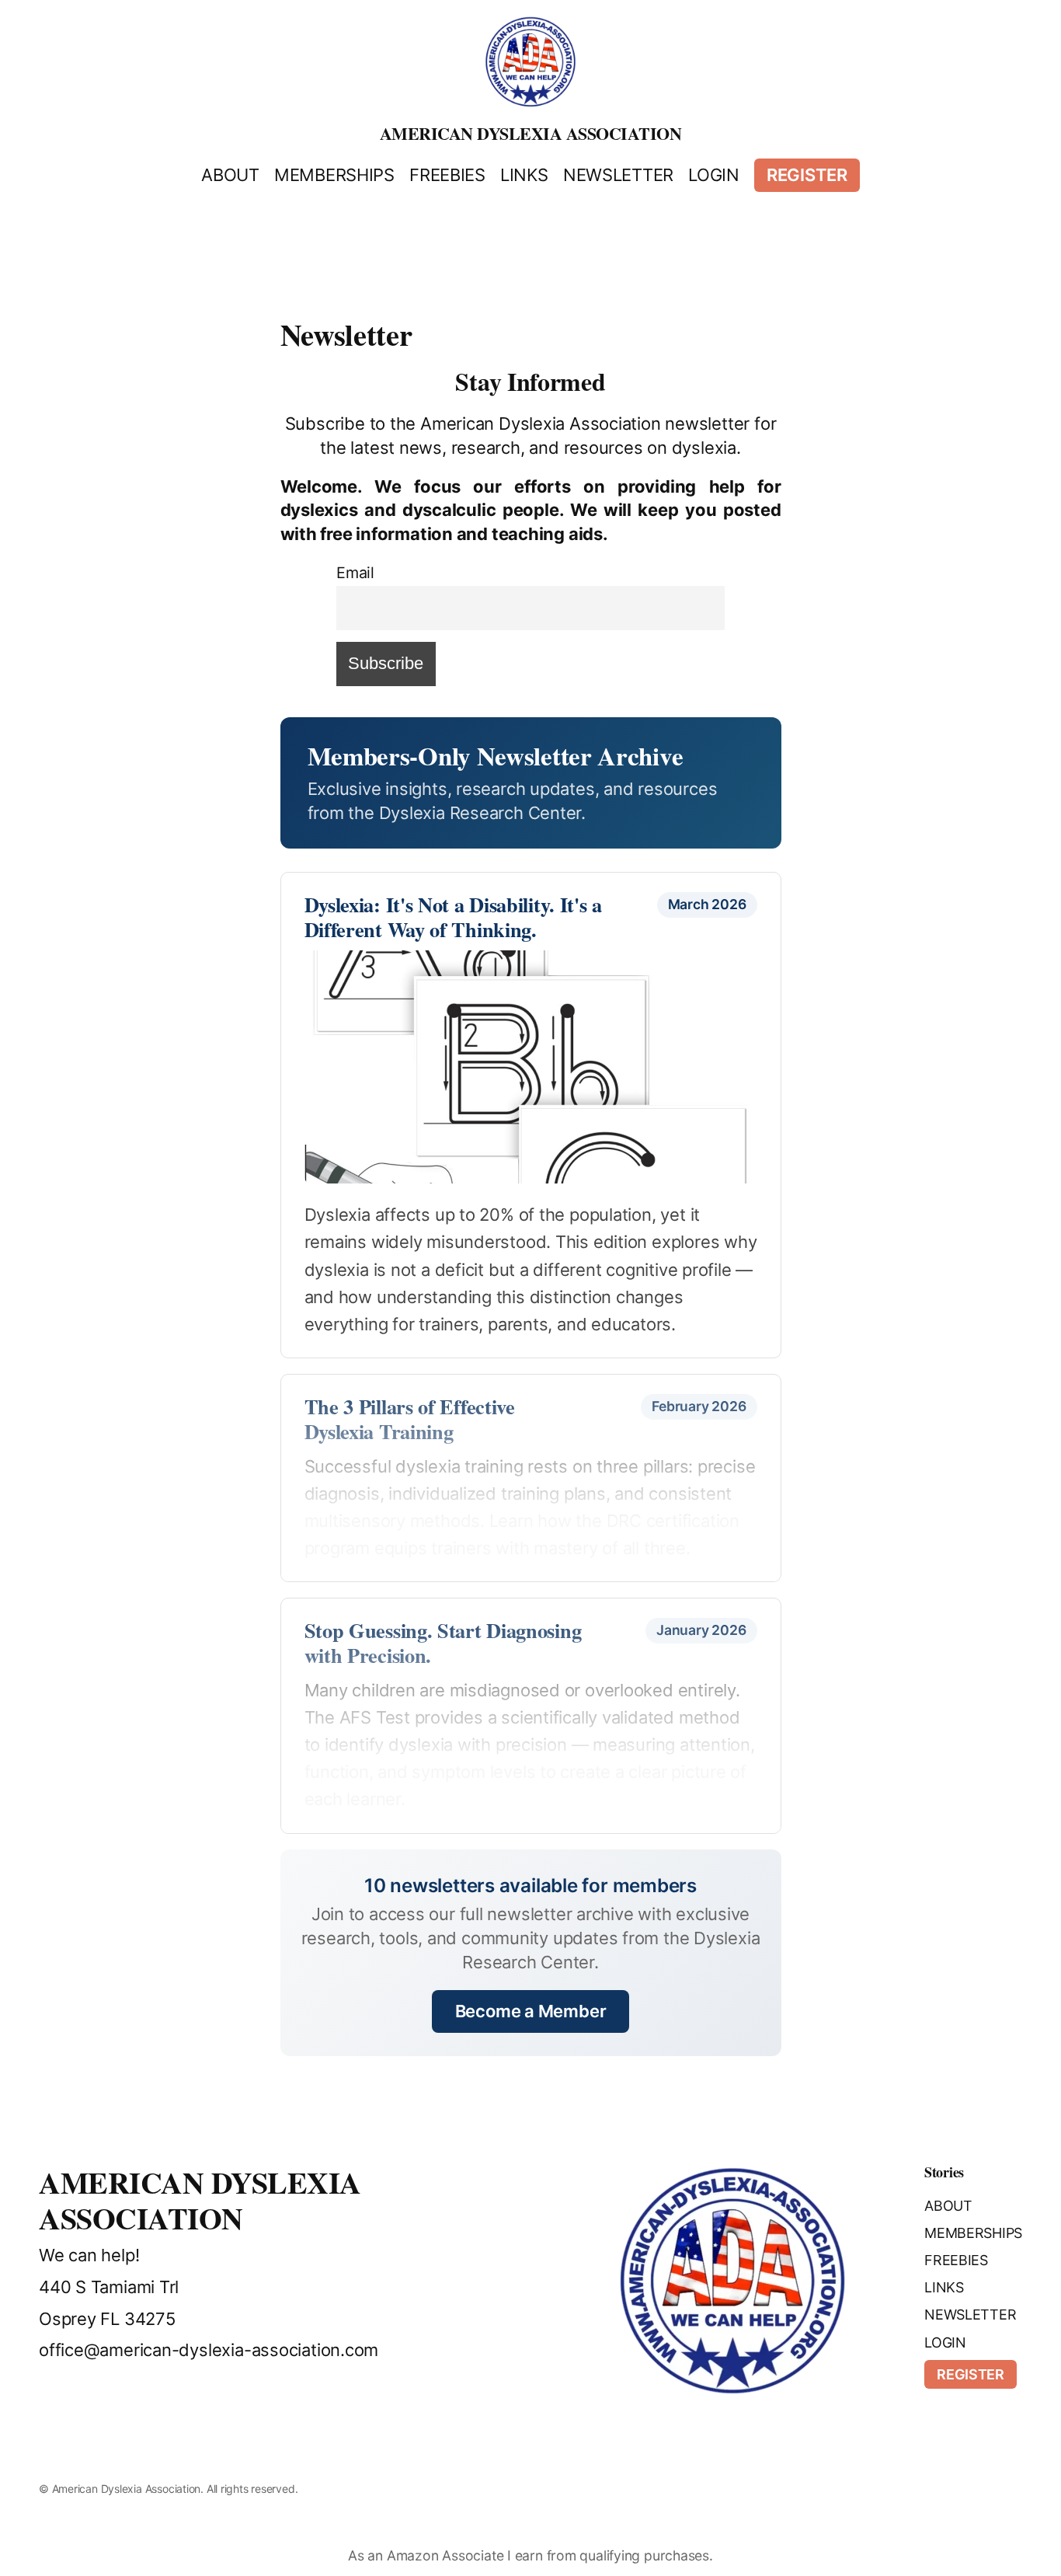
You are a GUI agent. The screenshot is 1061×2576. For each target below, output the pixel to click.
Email (355, 573)
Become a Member (531, 2011)
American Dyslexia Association (531, 133)
